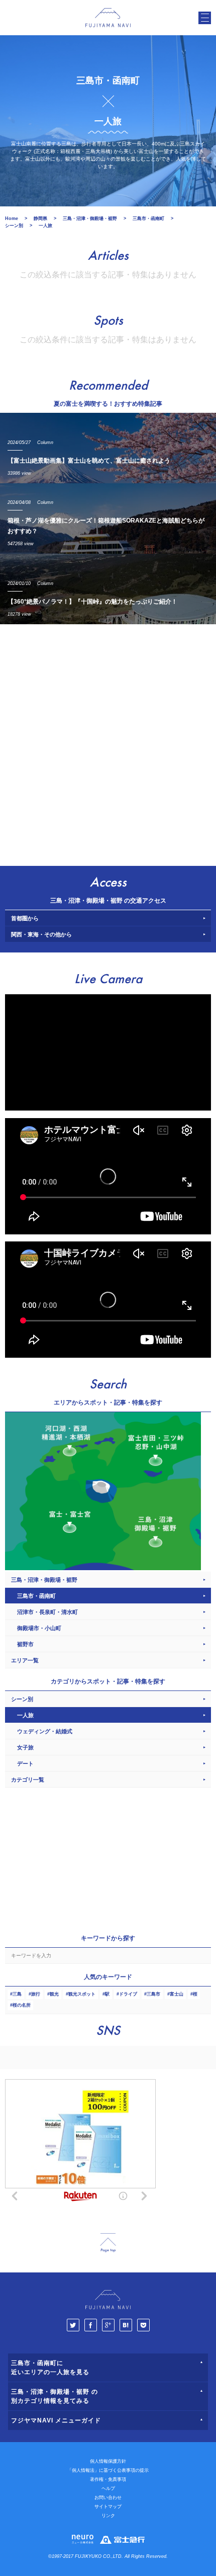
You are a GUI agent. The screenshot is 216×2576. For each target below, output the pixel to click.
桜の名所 (22, 2005)
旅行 (36, 1994)
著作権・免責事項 (108, 2479)
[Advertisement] (108, 743)
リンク (108, 2516)
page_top (108, 2243)
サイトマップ (108, 2507)
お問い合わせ (108, 2497)
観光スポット (82, 1994)
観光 (54, 1994)
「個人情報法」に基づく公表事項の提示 (108, 2470)
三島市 (153, 1994)
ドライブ (128, 1994)
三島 (17, 1994)
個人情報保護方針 (108, 2461)
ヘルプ (108, 2488)
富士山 (177, 1994)
